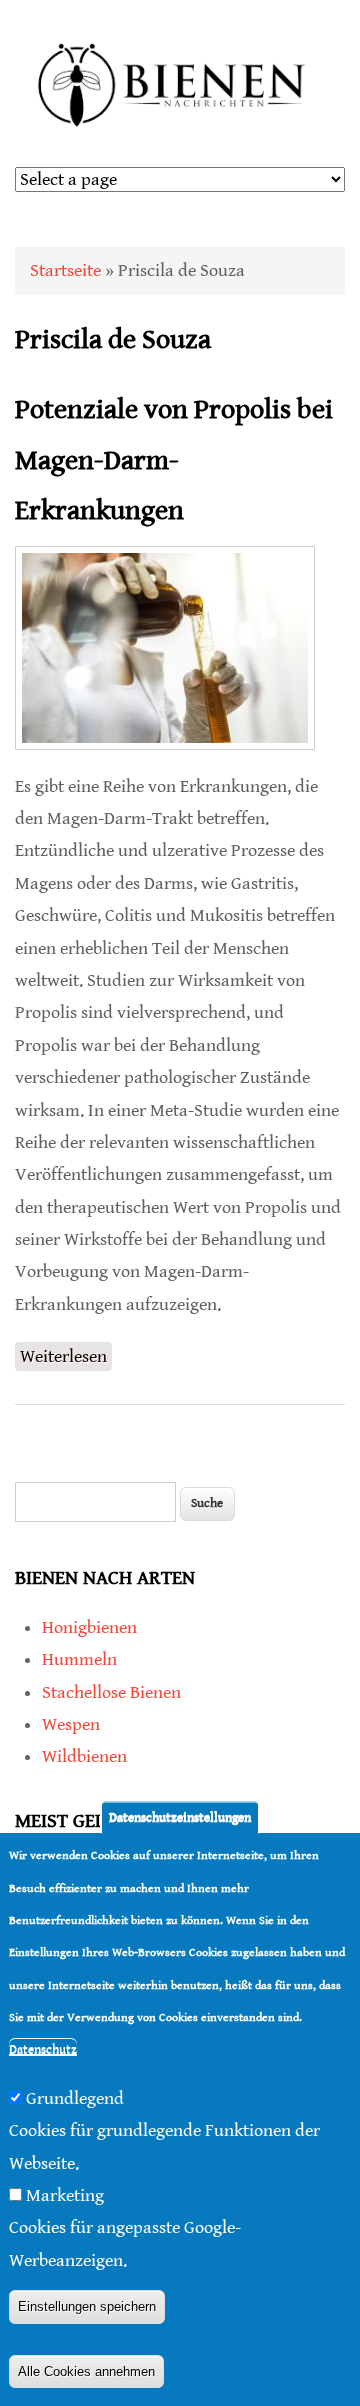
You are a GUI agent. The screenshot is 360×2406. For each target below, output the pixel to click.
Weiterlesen (66, 1358)
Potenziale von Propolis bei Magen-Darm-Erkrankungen (174, 460)
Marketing (65, 2195)
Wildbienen (84, 1756)
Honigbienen (89, 1627)
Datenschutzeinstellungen (180, 1817)
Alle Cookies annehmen (86, 2371)
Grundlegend (75, 2098)
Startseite (65, 270)
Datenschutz (43, 2049)
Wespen (71, 1724)
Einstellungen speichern (87, 2306)
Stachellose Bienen (111, 1692)
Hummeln (79, 1659)
